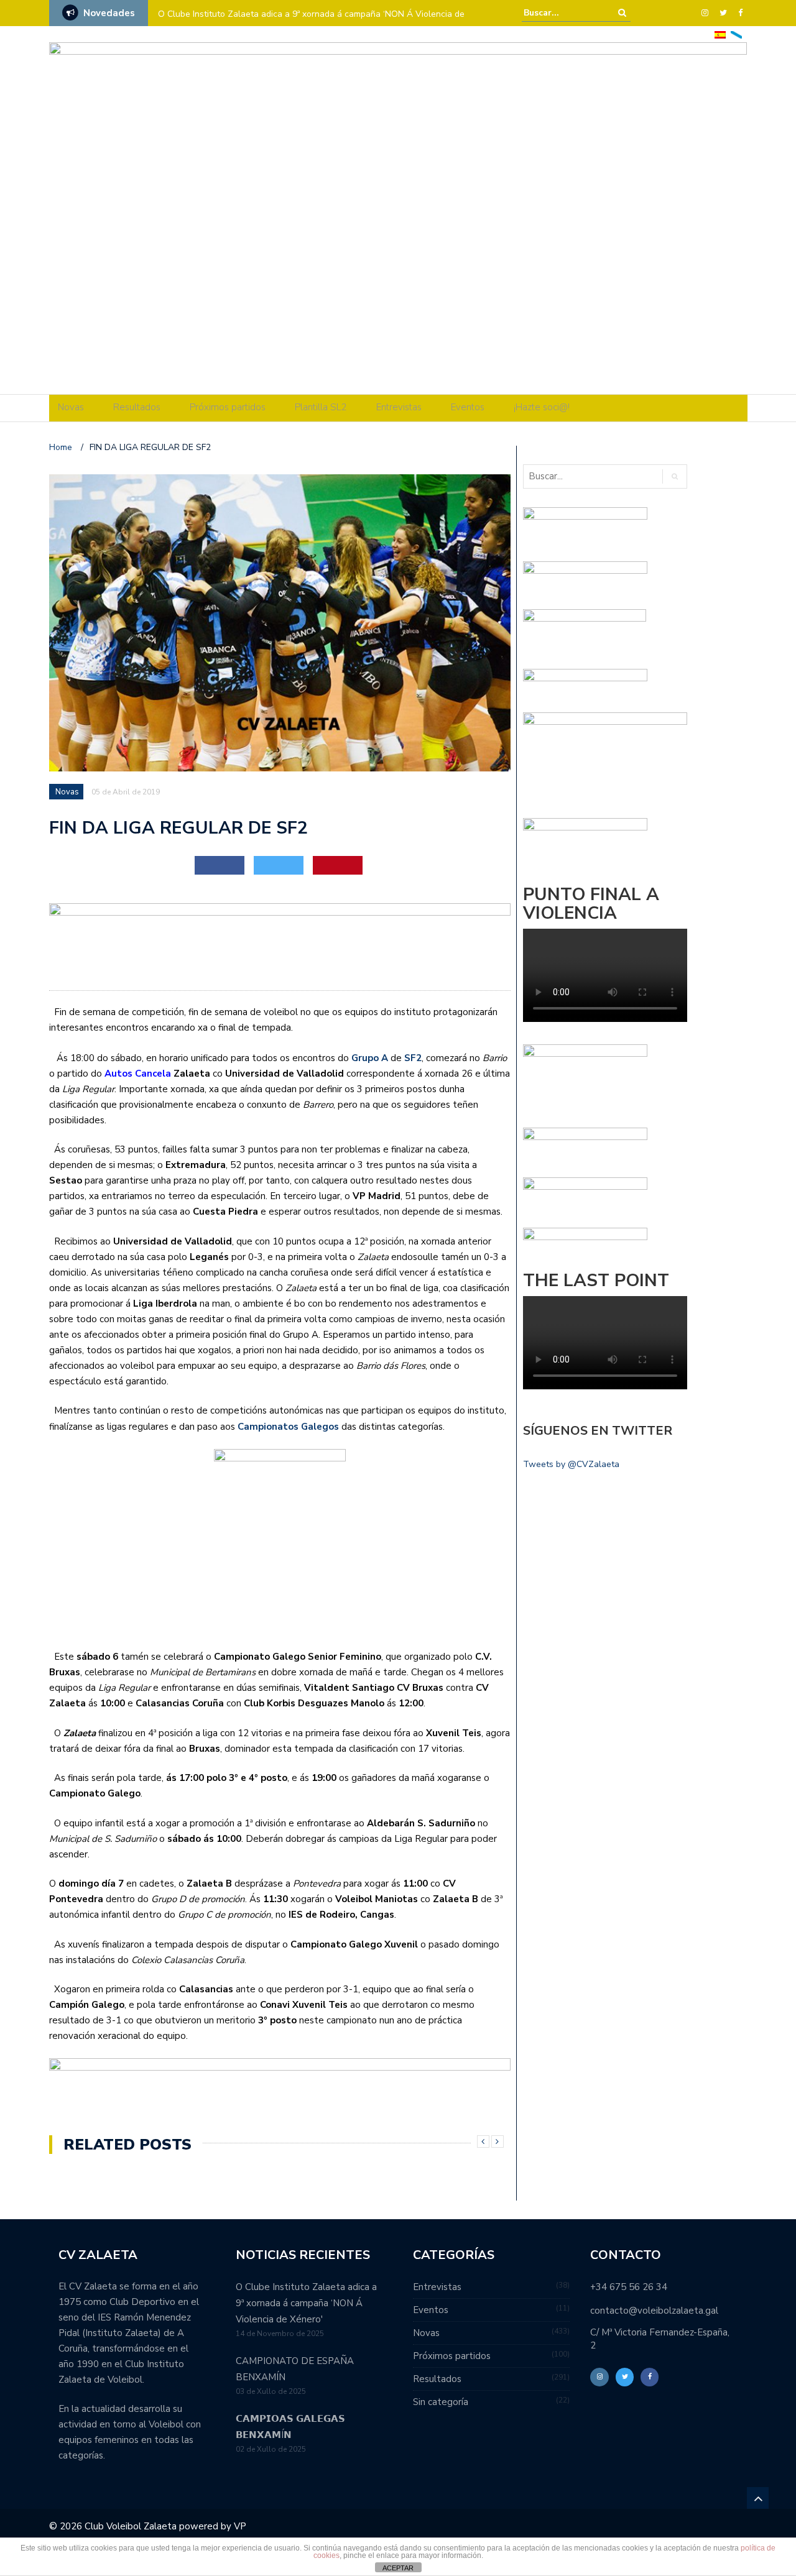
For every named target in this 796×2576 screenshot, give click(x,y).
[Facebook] (740, 13)
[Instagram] (705, 13)
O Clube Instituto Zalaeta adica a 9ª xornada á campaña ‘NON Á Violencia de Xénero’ (311, 22)
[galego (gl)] (736, 34)
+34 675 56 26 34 (629, 2287)
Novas (71, 407)
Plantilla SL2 (321, 407)
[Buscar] (622, 13)
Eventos (468, 407)
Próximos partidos (228, 407)
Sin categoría (441, 2402)
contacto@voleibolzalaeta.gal (654, 2311)
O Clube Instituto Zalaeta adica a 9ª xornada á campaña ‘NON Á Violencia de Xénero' (306, 2303)
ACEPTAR (398, 2568)
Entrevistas (399, 407)
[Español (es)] (720, 34)
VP (240, 2526)
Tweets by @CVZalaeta (571, 1464)
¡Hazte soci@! (542, 407)
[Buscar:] (562, 13)
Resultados (137, 407)
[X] (723, 13)
